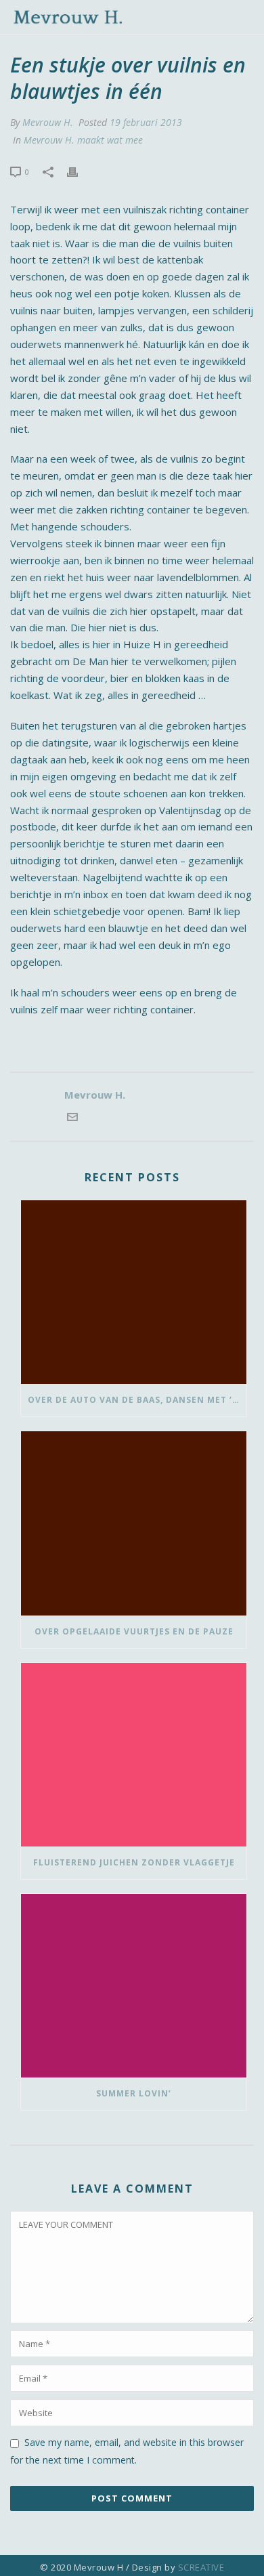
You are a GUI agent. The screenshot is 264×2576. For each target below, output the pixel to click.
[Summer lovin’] (134, 1986)
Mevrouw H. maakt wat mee (83, 140)
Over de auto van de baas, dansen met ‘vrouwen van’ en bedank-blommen (137, 1400)
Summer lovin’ (134, 2093)
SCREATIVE (201, 2567)
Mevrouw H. (48, 122)
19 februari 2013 (146, 122)
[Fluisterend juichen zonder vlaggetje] (134, 1755)
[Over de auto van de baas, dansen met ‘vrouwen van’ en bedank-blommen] (134, 1292)
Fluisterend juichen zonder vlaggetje (134, 1862)
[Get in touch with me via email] (72, 1118)
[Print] (79, 171)
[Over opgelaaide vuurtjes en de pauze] (134, 1523)
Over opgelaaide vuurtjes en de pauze (134, 1631)
